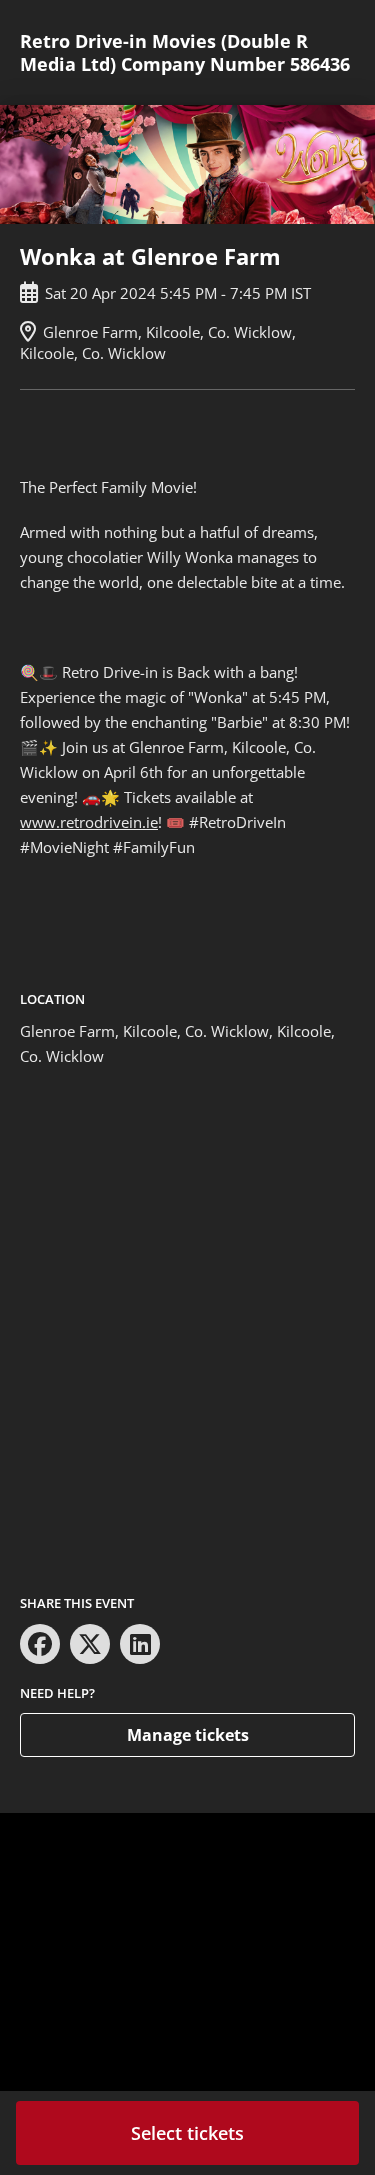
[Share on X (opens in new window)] (90, 1644)
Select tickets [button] (187, 2133)
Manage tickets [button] (188, 1735)
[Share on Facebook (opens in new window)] (40, 1644)
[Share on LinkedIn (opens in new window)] (140, 1644)
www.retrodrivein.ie (89, 822)
